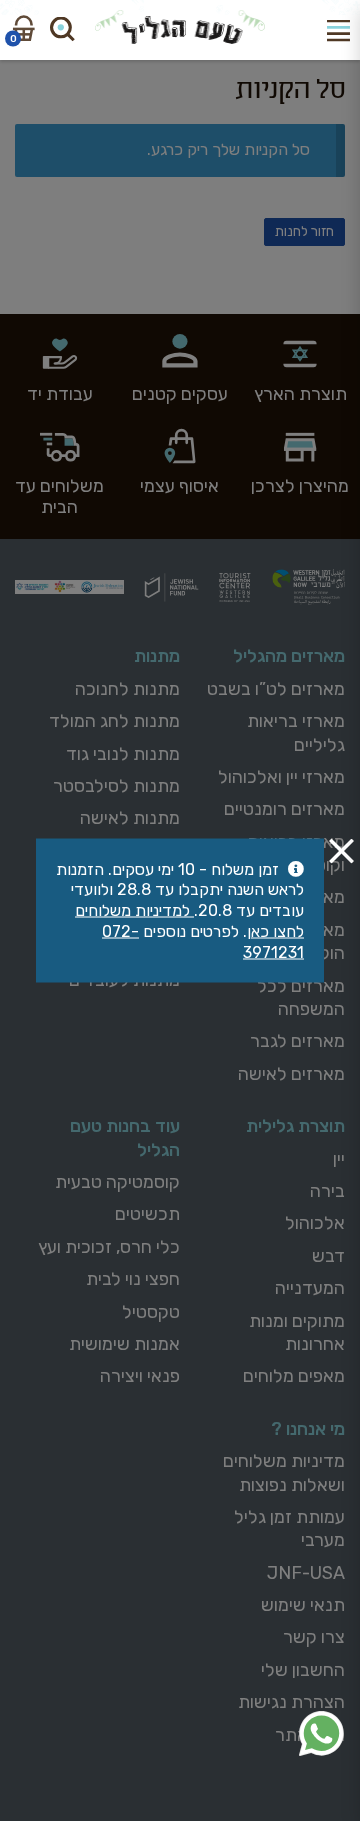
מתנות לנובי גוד (123, 754)
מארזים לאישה (291, 1074)
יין (339, 1159)
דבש (328, 1256)
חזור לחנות (304, 231)
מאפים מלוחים (294, 1376)
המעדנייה (310, 1288)
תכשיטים (147, 1214)
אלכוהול (315, 1223)
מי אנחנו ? (308, 1429)
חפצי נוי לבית (133, 1279)
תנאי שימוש (303, 1605)
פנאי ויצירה (140, 1376)
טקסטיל (151, 1312)
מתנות (157, 656)
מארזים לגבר (297, 1041)
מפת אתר (310, 1735)
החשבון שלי (303, 1670)
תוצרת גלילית (295, 1126)
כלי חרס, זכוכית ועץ (109, 1247)
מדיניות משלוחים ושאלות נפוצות (284, 1472)
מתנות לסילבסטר (116, 786)
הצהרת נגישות (291, 1702)
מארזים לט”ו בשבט (276, 689)
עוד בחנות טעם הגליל (125, 1137)
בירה (327, 1191)
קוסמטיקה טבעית (117, 1182)
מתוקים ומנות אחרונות (297, 1332)
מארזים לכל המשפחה (301, 997)
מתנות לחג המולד (114, 721)
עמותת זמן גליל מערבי (289, 1528)
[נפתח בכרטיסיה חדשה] (321, 1733)
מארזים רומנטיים (284, 809)
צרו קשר (314, 1637)
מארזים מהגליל (289, 656)
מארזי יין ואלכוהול (281, 777)
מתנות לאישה (130, 818)
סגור (341, 850)
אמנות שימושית (124, 1344)
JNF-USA (306, 1573)
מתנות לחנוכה (127, 689)
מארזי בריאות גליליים (296, 732)
